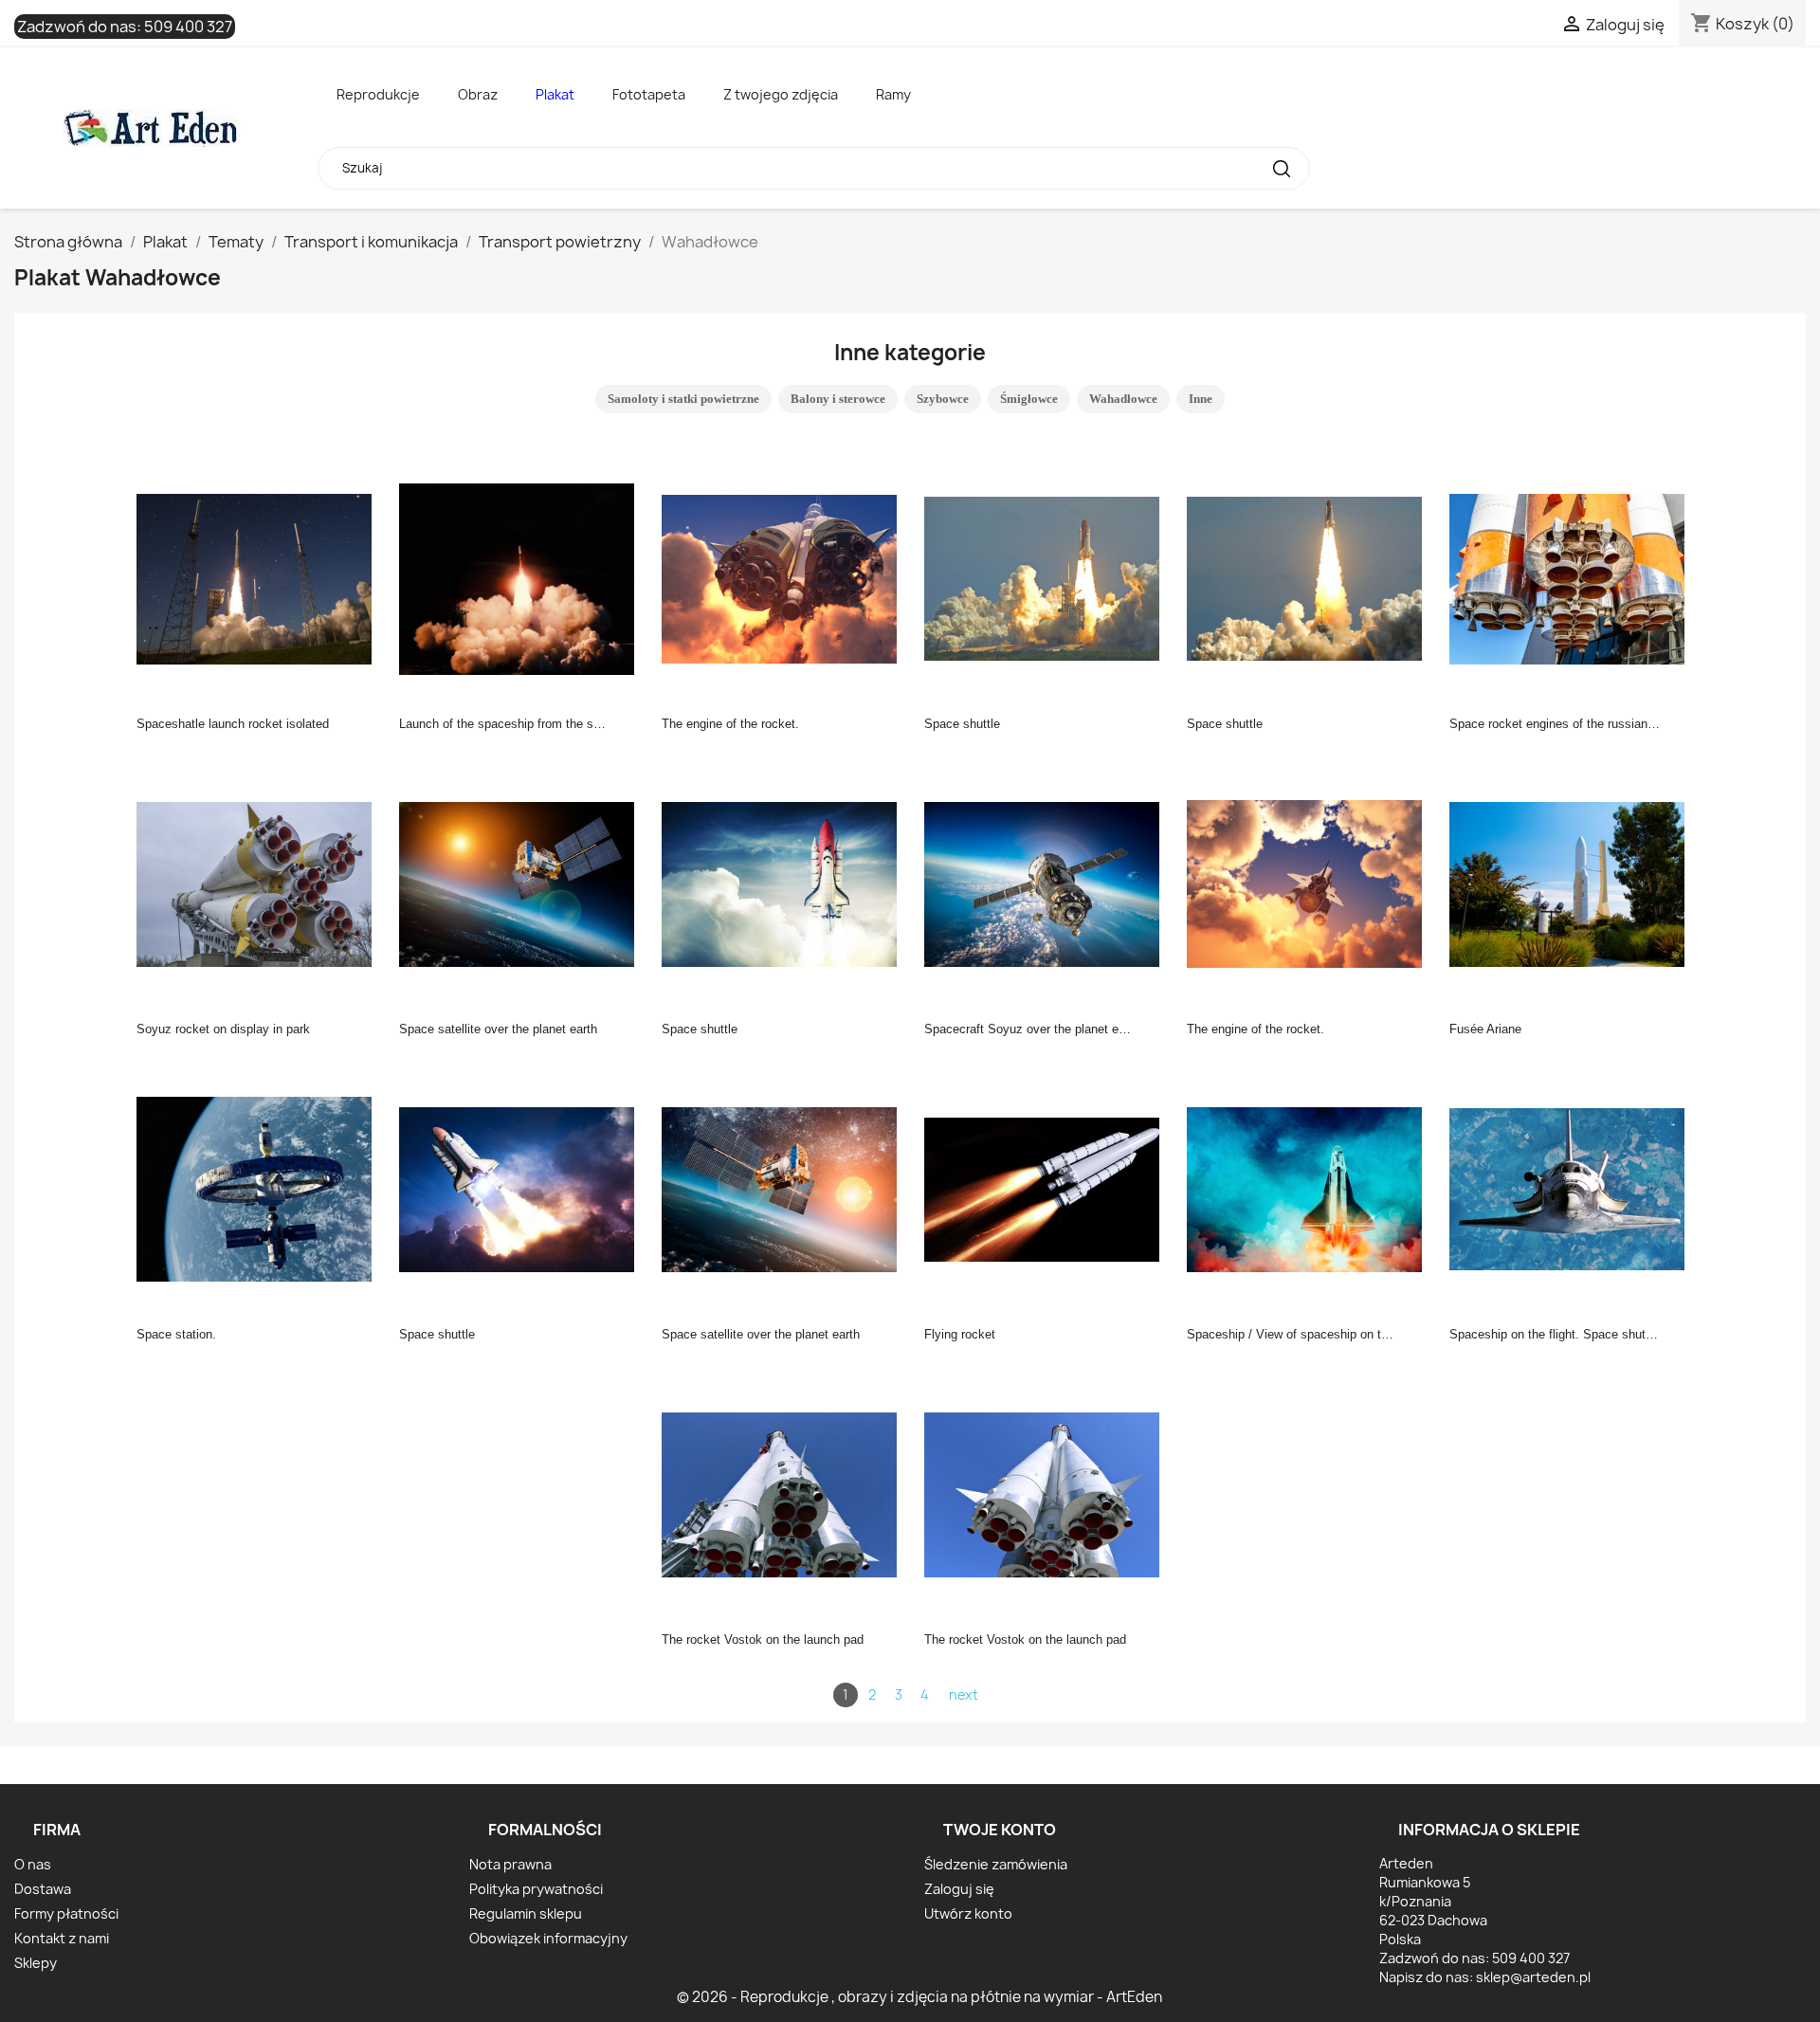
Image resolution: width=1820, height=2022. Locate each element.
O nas (33, 1864)
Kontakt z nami (62, 1938)
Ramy (893, 94)
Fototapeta (649, 94)
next (964, 1694)
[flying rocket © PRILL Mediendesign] (1047, 1188)
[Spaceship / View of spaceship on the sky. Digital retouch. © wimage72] (1310, 1188)
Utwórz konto (968, 1913)
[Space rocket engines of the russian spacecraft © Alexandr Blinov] (1573, 577)
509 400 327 (188, 27)
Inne (1201, 399)
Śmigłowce (1029, 399)
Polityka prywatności (536, 1889)
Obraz (478, 94)
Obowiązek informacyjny (548, 1938)
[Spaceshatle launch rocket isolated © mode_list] (260, 577)
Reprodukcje (378, 94)
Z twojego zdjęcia (781, 94)
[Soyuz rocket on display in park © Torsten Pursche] (260, 883)
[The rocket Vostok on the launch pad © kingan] (785, 1493)
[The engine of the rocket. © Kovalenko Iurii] (785, 577)
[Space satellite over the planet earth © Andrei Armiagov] (522, 883)
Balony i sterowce (838, 399)
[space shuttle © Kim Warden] (1047, 577)
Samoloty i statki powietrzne (683, 399)
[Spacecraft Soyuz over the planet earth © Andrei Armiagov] (1047, 883)
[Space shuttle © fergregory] (785, 883)
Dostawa (43, 1889)
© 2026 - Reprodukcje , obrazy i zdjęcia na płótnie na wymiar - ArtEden (919, 1997)
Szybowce (943, 399)
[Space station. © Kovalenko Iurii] (260, 1188)
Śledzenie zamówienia (996, 1864)
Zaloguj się (959, 1889)
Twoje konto (1000, 1830)
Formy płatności (66, 1913)
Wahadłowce (1123, 399)
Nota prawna (510, 1864)
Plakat (555, 94)
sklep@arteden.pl (1533, 1977)
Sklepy (36, 1963)
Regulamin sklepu (526, 1913)
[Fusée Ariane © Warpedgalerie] (1573, 883)
